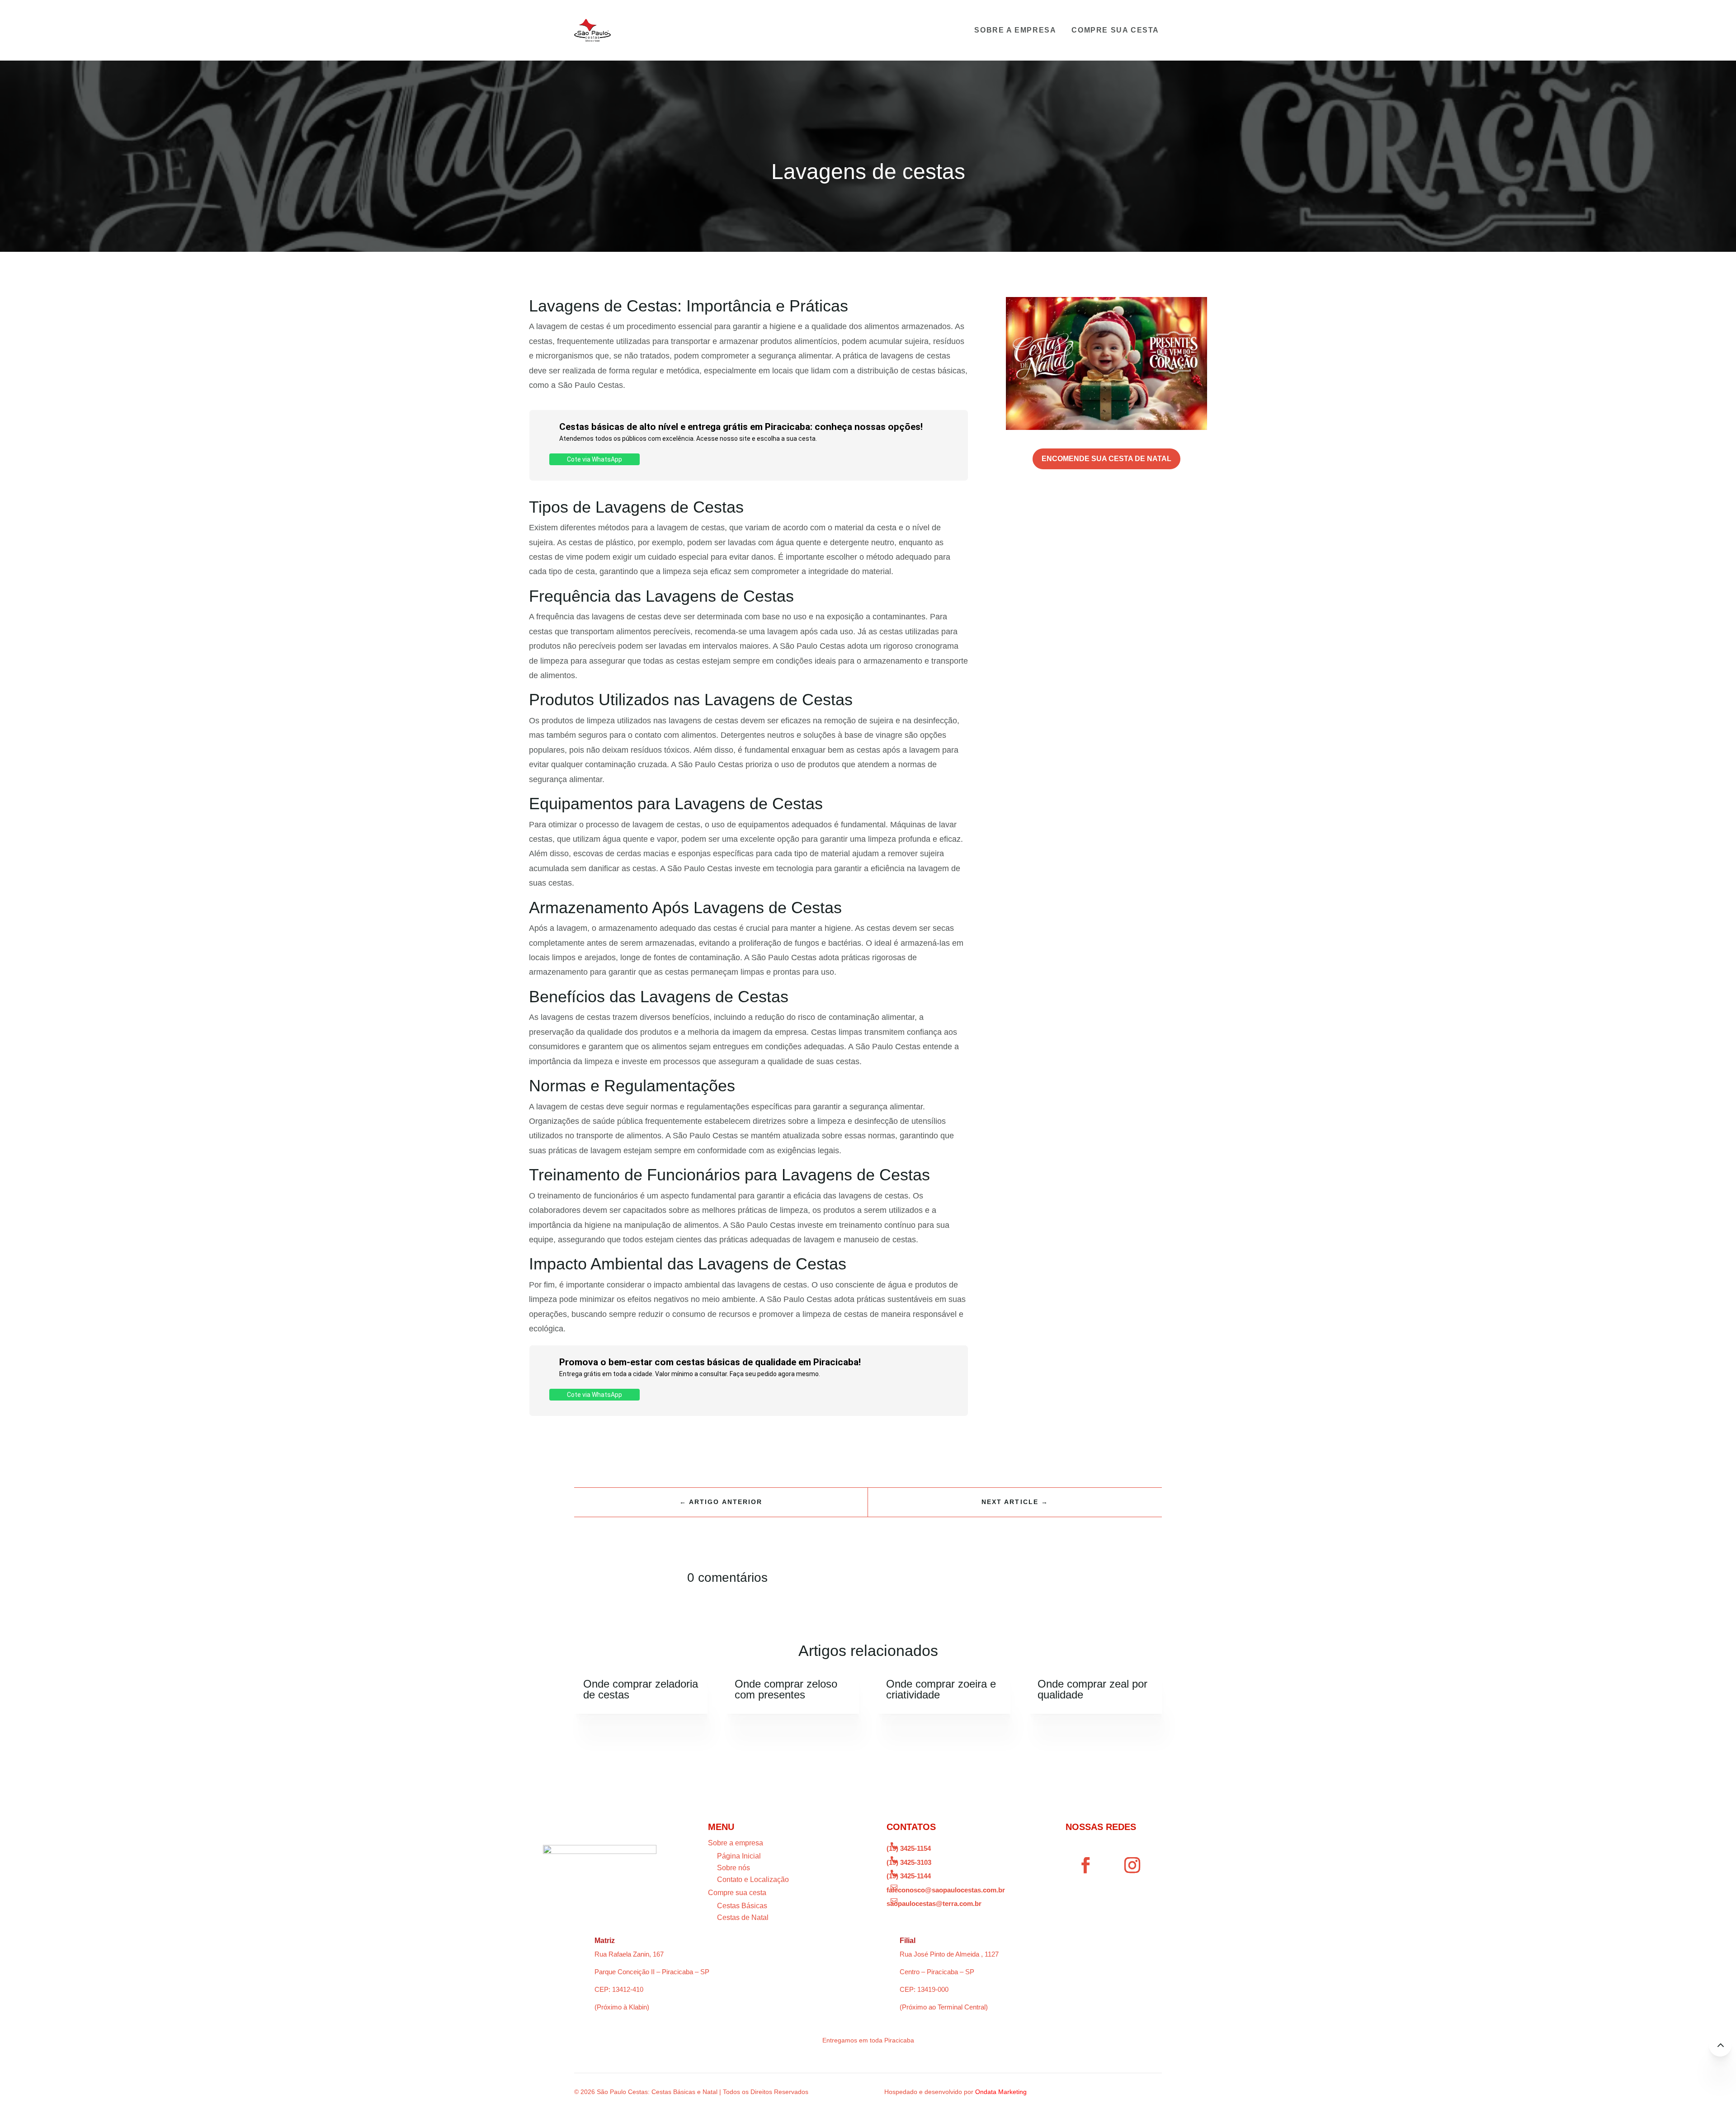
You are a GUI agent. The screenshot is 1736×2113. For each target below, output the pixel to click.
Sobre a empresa (1015, 30)
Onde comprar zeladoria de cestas (641, 1689)
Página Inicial (739, 1856)
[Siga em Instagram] (1132, 1865)
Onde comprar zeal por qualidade (1092, 1689)
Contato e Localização (753, 1880)
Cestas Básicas (742, 1906)
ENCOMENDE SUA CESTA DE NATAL (1106, 459)
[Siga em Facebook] (1086, 1865)
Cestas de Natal (743, 1917)
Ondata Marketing (1001, 2092)
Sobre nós (734, 1868)
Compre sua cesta (1115, 30)
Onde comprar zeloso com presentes (786, 1689)
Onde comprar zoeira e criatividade (941, 1689)
